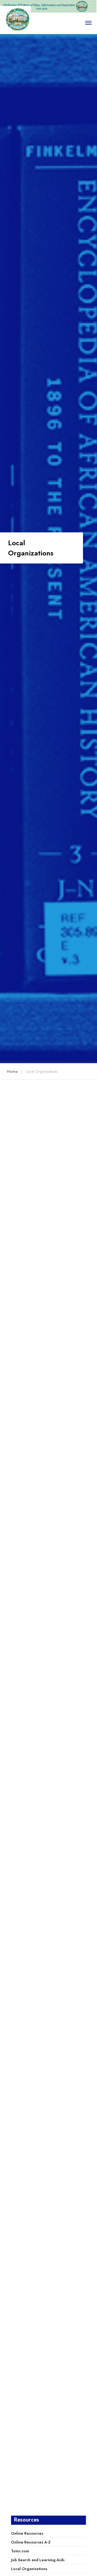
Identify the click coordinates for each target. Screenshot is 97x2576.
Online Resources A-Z (31, 2542)
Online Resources (27, 2533)
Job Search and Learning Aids (38, 2560)
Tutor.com (20, 2551)
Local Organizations (29, 2569)
